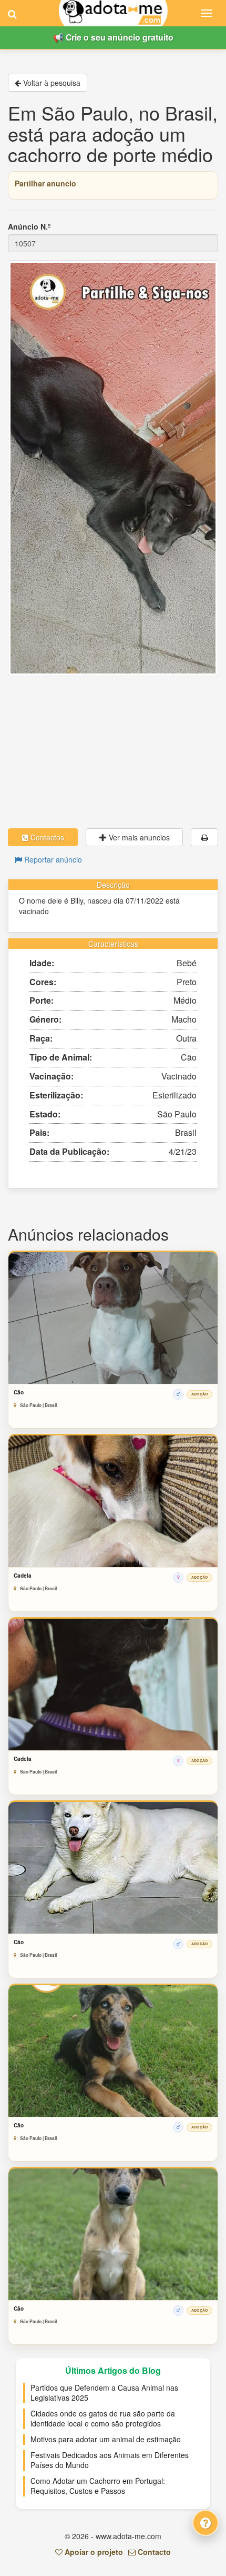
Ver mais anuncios (138, 837)
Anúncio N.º (29, 226)
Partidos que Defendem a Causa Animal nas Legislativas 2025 (104, 2393)
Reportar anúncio (52, 859)
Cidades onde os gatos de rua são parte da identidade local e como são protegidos (103, 2419)
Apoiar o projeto (93, 2552)
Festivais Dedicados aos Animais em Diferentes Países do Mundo (110, 2460)
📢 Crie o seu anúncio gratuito (113, 37)
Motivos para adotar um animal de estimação (106, 2439)
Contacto (153, 2552)
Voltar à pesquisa (51, 83)
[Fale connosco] (206, 2523)
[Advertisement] (113, 752)
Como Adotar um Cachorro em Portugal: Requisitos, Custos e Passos (98, 2486)
